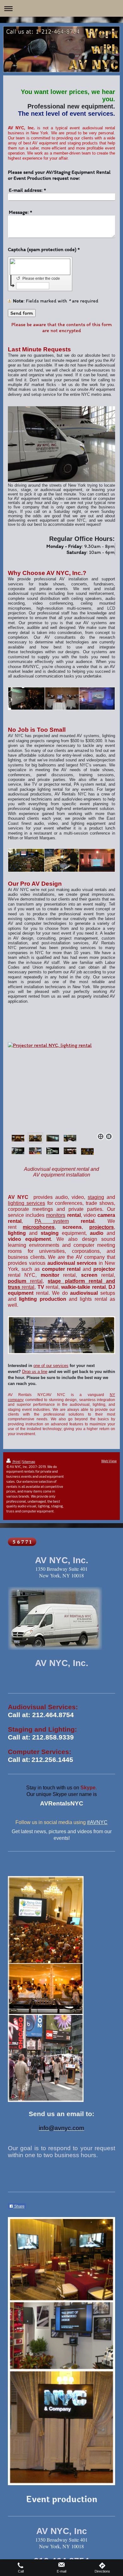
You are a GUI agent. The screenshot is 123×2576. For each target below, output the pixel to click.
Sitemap (29, 1461)
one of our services (51, 1366)
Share (19, 2206)
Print (16, 1461)
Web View (109, 1461)
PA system (52, 1221)
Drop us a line (35, 1372)
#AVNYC (97, 1822)
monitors (56, 1215)
